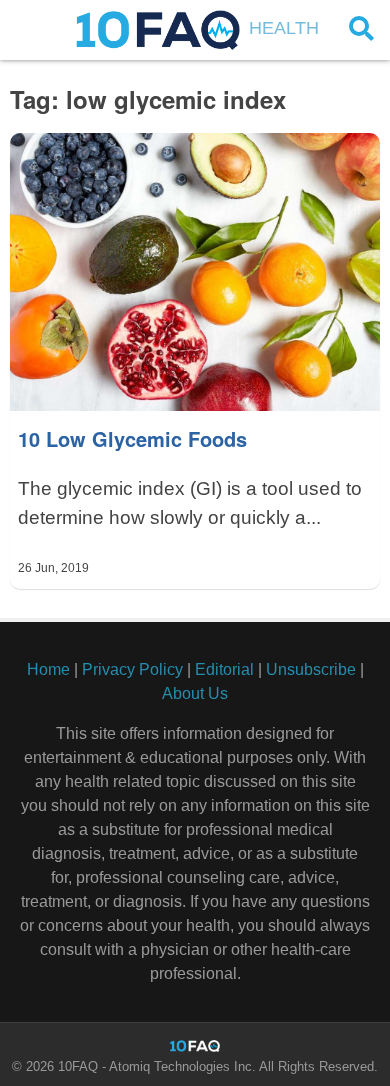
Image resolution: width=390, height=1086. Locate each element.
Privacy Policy (132, 669)
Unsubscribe (311, 669)
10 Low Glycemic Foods (132, 438)
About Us (195, 693)
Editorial (224, 669)
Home (48, 669)
